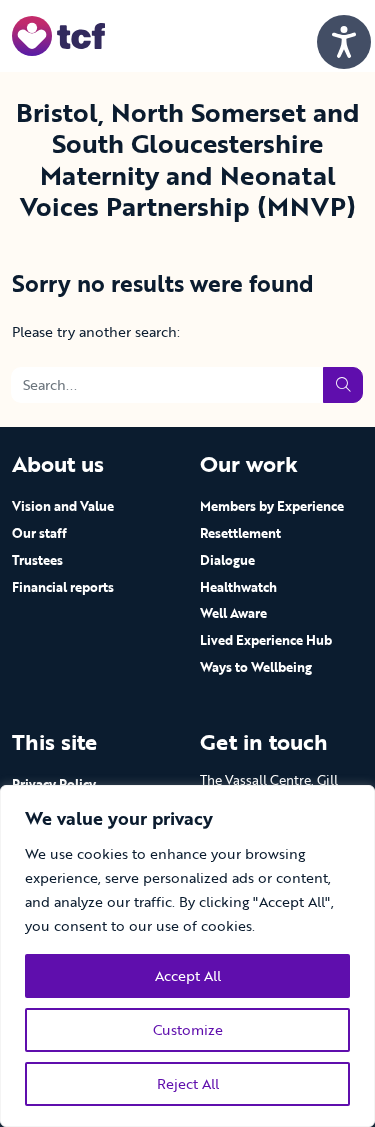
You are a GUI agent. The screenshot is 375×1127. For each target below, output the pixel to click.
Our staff (39, 533)
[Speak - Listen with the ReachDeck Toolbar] (344, 42)
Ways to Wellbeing (256, 667)
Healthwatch (238, 587)
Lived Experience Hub (266, 640)
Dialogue (227, 560)
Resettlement (240, 533)
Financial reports (63, 587)
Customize (188, 1029)
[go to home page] (58, 34)
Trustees (37, 560)
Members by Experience (272, 506)
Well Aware (233, 613)
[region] (187, 956)
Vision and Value (63, 506)
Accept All (188, 975)
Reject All (188, 1083)
